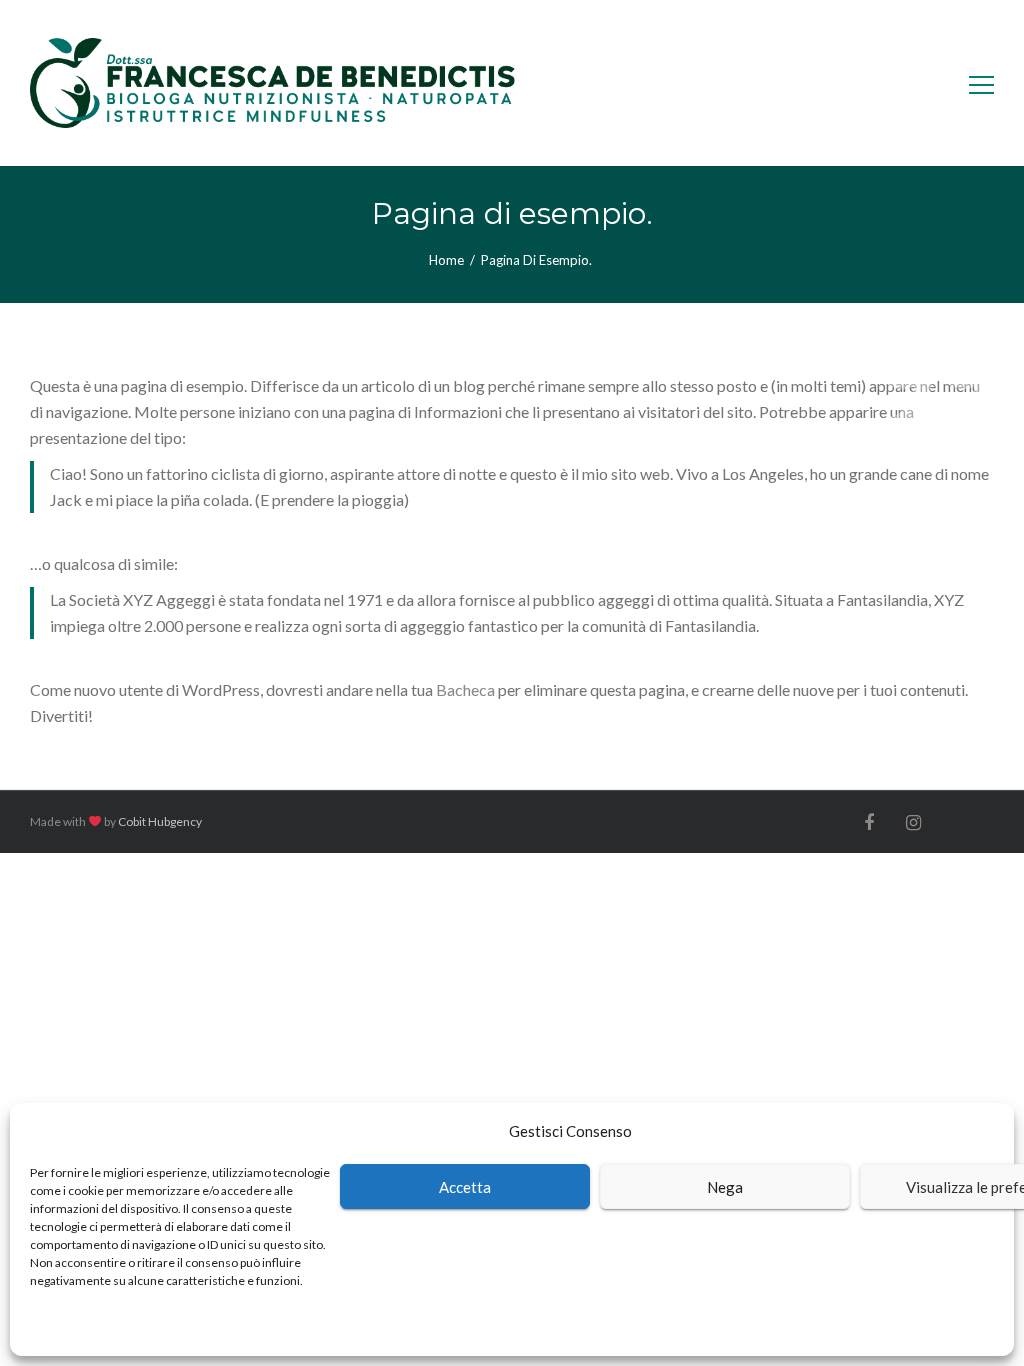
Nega (725, 1187)
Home (446, 260)
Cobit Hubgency (160, 821)
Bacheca (465, 689)
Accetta (465, 1187)
